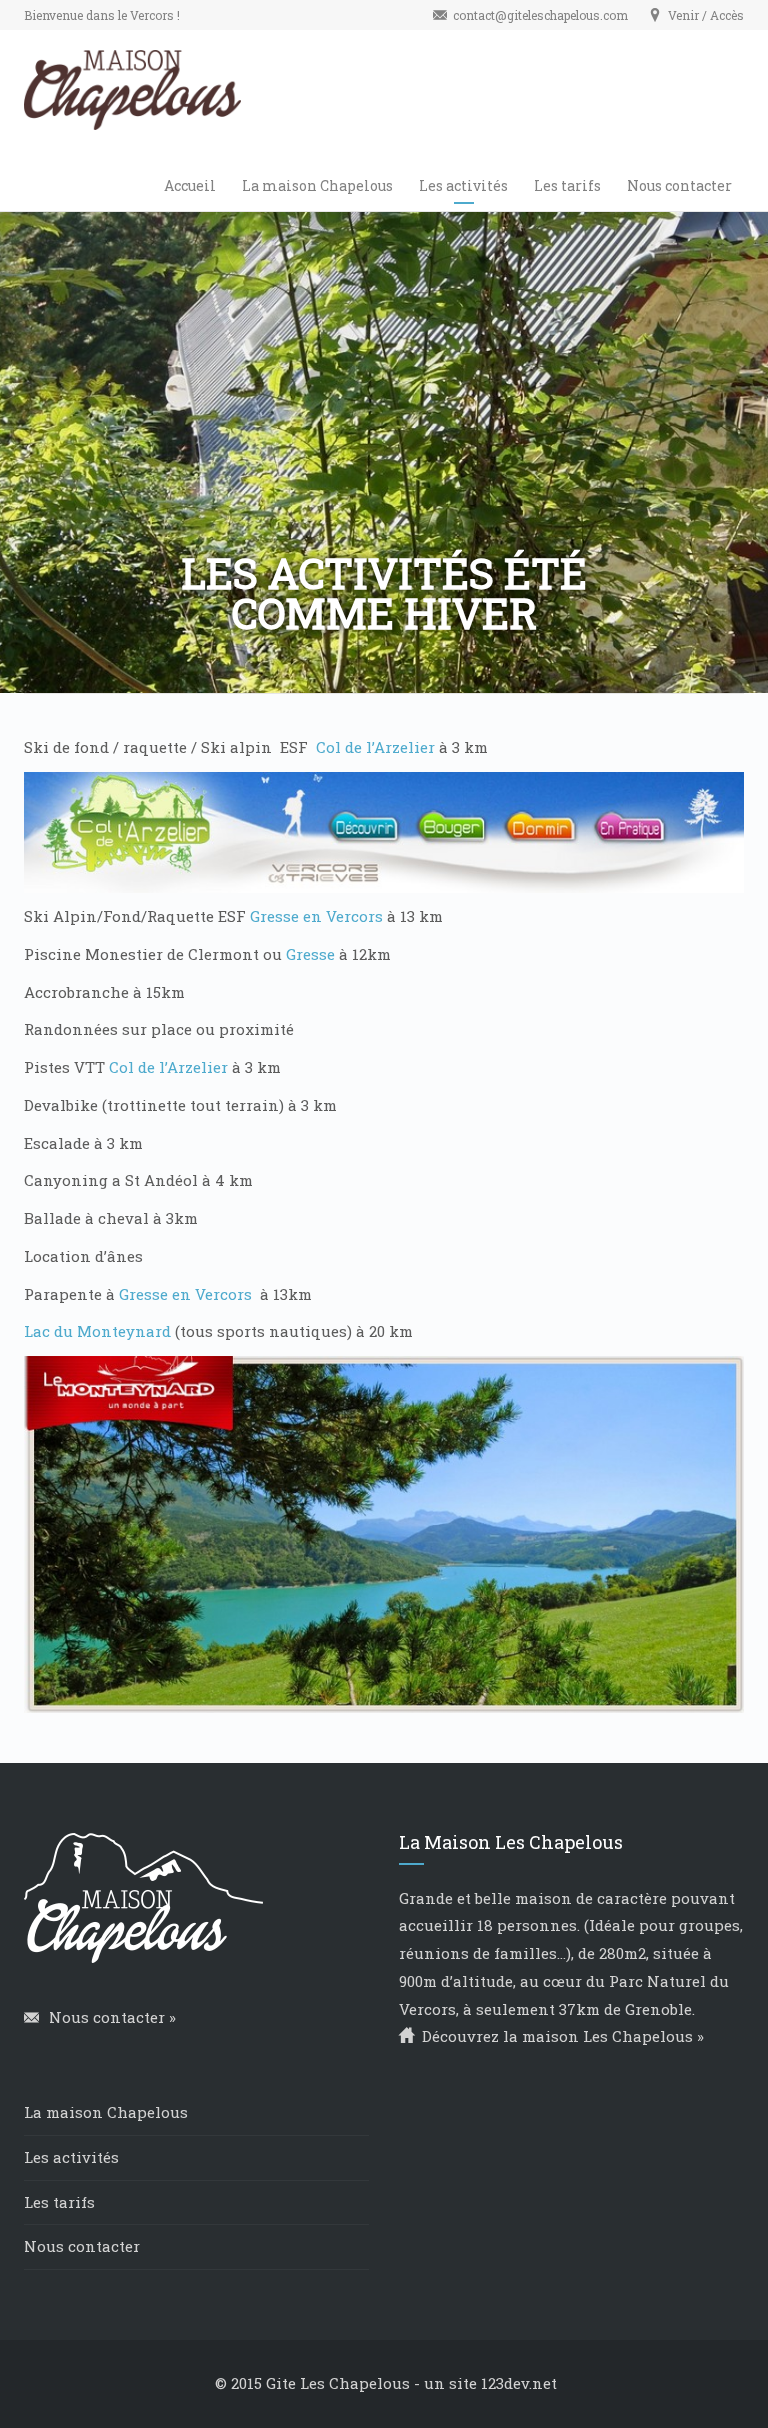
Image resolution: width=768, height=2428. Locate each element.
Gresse (310, 954)
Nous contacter (679, 185)
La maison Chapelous (317, 185)
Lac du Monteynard (97, 1331)
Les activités (463, 185)
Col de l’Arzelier (375, 747)
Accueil (190, 185)
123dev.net (519, 2383)
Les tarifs (567, 185)
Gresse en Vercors (316, 916)
